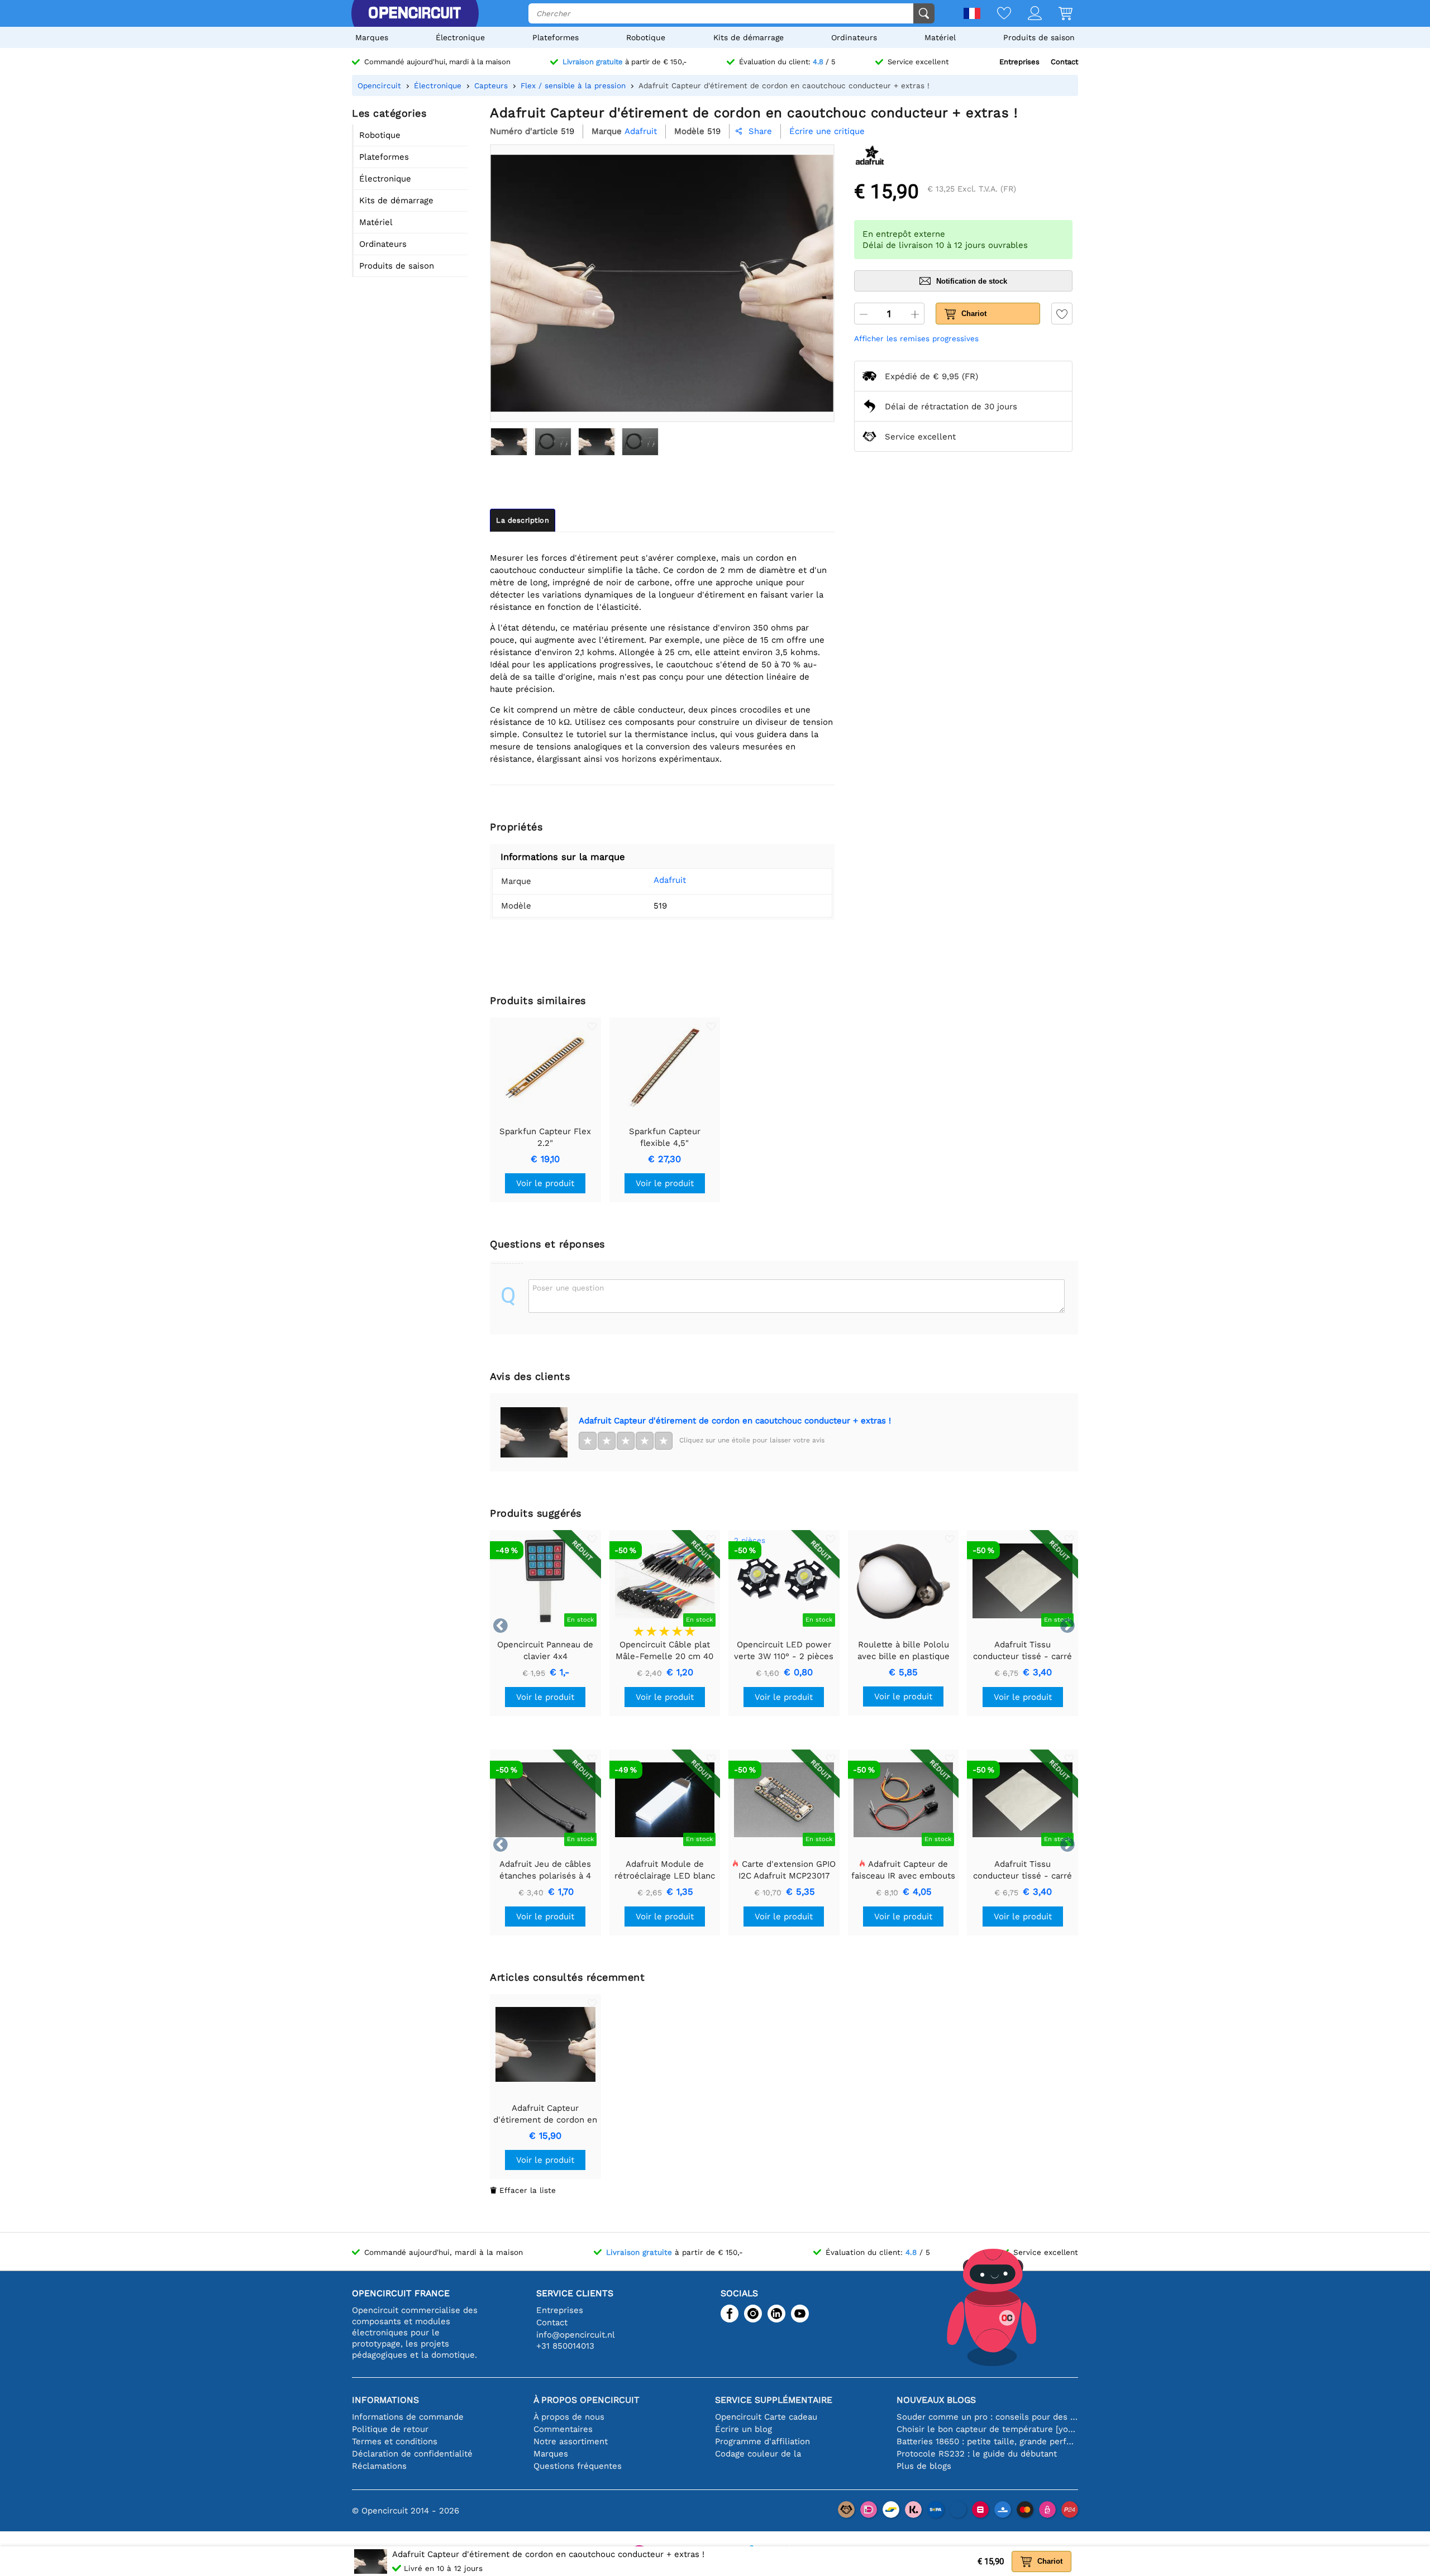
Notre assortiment (571, 2441)
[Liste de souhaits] (996, 14)
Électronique (460, 37)
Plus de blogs (924, 2466)
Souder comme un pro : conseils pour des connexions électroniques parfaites (987, 2417)
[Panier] (1057, 14)
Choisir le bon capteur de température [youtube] (987, 2429)
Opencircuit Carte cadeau (766, 2417)
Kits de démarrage (749, 37)
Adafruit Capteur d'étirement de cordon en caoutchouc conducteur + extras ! (735, 1421)
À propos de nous (569, 2417)
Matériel (940, 37)
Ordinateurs (854, 37)
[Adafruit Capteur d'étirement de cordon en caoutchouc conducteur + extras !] (509, 442)
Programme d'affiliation (762, 2441)
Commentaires (563, 2429)
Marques (372, 37)
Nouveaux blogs (936, 2400)
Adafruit (670, 880)
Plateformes (556, 37)
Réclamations (379, 2466)
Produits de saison (1039, 37)
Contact (1064, 62)
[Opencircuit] (414, 13)
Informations (385, 2400)
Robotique (646, 37)
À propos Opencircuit (587, 2400)
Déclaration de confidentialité (412, 2454)
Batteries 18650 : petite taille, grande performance (987, 2441)
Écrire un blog (743, 2429)
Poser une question (568, 1288)
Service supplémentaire (774, 2400)
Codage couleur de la (758, 2454)
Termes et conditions (395, 2441)
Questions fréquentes (578, 2466)
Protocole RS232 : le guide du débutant (977, 2454)
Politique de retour (390, 2429)
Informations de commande (408, 2417)
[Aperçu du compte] (1026, 14)
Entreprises (1019, 62)
